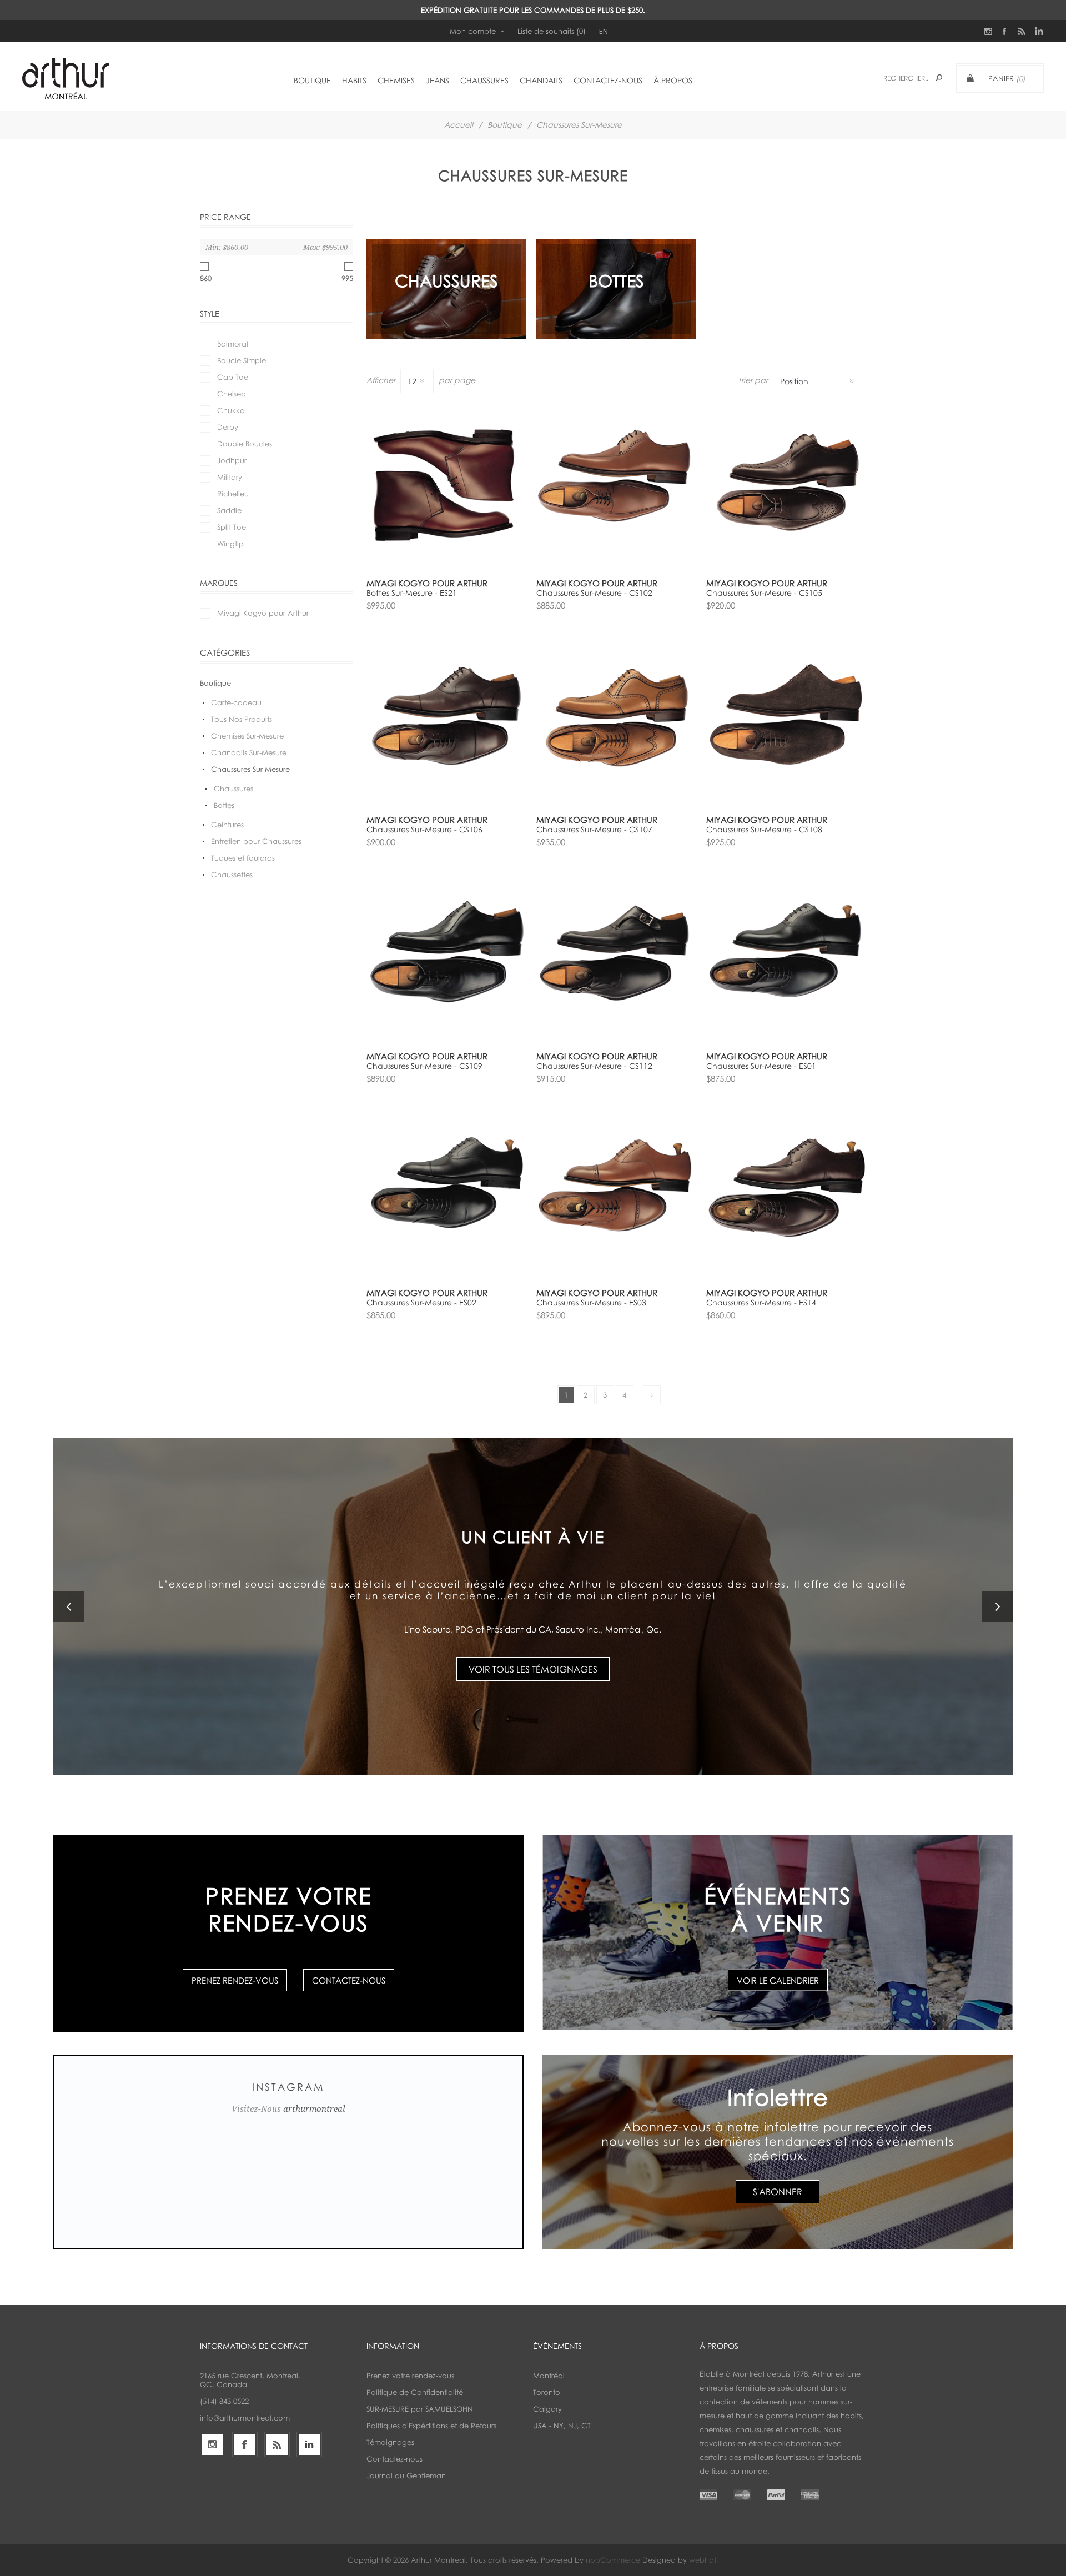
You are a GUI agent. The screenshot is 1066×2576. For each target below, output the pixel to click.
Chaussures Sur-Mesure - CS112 (594, 1066)
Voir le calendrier (778, 1980)
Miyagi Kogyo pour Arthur (263, 613)
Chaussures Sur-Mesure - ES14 (761, 1302)
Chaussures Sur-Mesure (250, 769)
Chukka (231, 410)
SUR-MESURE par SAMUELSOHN (420, 2409)
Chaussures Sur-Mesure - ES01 (761, 1066)
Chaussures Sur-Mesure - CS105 (764, 593)
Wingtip (230, 544)
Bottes (224, 805)
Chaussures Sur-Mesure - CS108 (764, 829)
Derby (228, 427)
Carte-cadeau (236, 702)
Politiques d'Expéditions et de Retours (431, 2426)
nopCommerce (613, 2560)
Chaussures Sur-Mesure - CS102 (594, 593)
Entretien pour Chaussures (256, 841)
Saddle (229, 510)
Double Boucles (245, 444)
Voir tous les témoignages (533, 1649)
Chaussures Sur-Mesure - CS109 (424, 1066)
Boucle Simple (242, 360)
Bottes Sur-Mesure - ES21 (412, 593)
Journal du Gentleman (406, 2475)
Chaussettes (232, 875)
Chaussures (233, 789)
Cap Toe (233, 377)
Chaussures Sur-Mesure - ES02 (421, 1302)
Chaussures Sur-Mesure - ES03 (591, 1302)
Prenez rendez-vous (235, 1980)
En (604, 31)
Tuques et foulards (243, 858)
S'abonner (778, 2192)
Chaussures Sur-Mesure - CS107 (594, 829)
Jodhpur (232, 460)
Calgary (547, 2409)
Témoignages (390, 2442)
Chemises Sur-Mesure (247, 736)
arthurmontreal (314, 2109)
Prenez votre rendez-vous (410, 2376)
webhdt (703, 2560)
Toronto (547, 2392)
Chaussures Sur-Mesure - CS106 (424, 829)
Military (230, 477)
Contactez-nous (349, 1980)
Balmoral (233, 344)
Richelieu (233, 494)
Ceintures (227, 825)
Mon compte (473, 31)
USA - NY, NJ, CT (562, 2426)
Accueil (459, 125)
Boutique (505, 125)
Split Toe (232, 527)
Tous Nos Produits (242, 719)
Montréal (549, 2376)
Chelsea (232, 394)
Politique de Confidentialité (415, 2392)
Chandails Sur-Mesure (249, 752)
